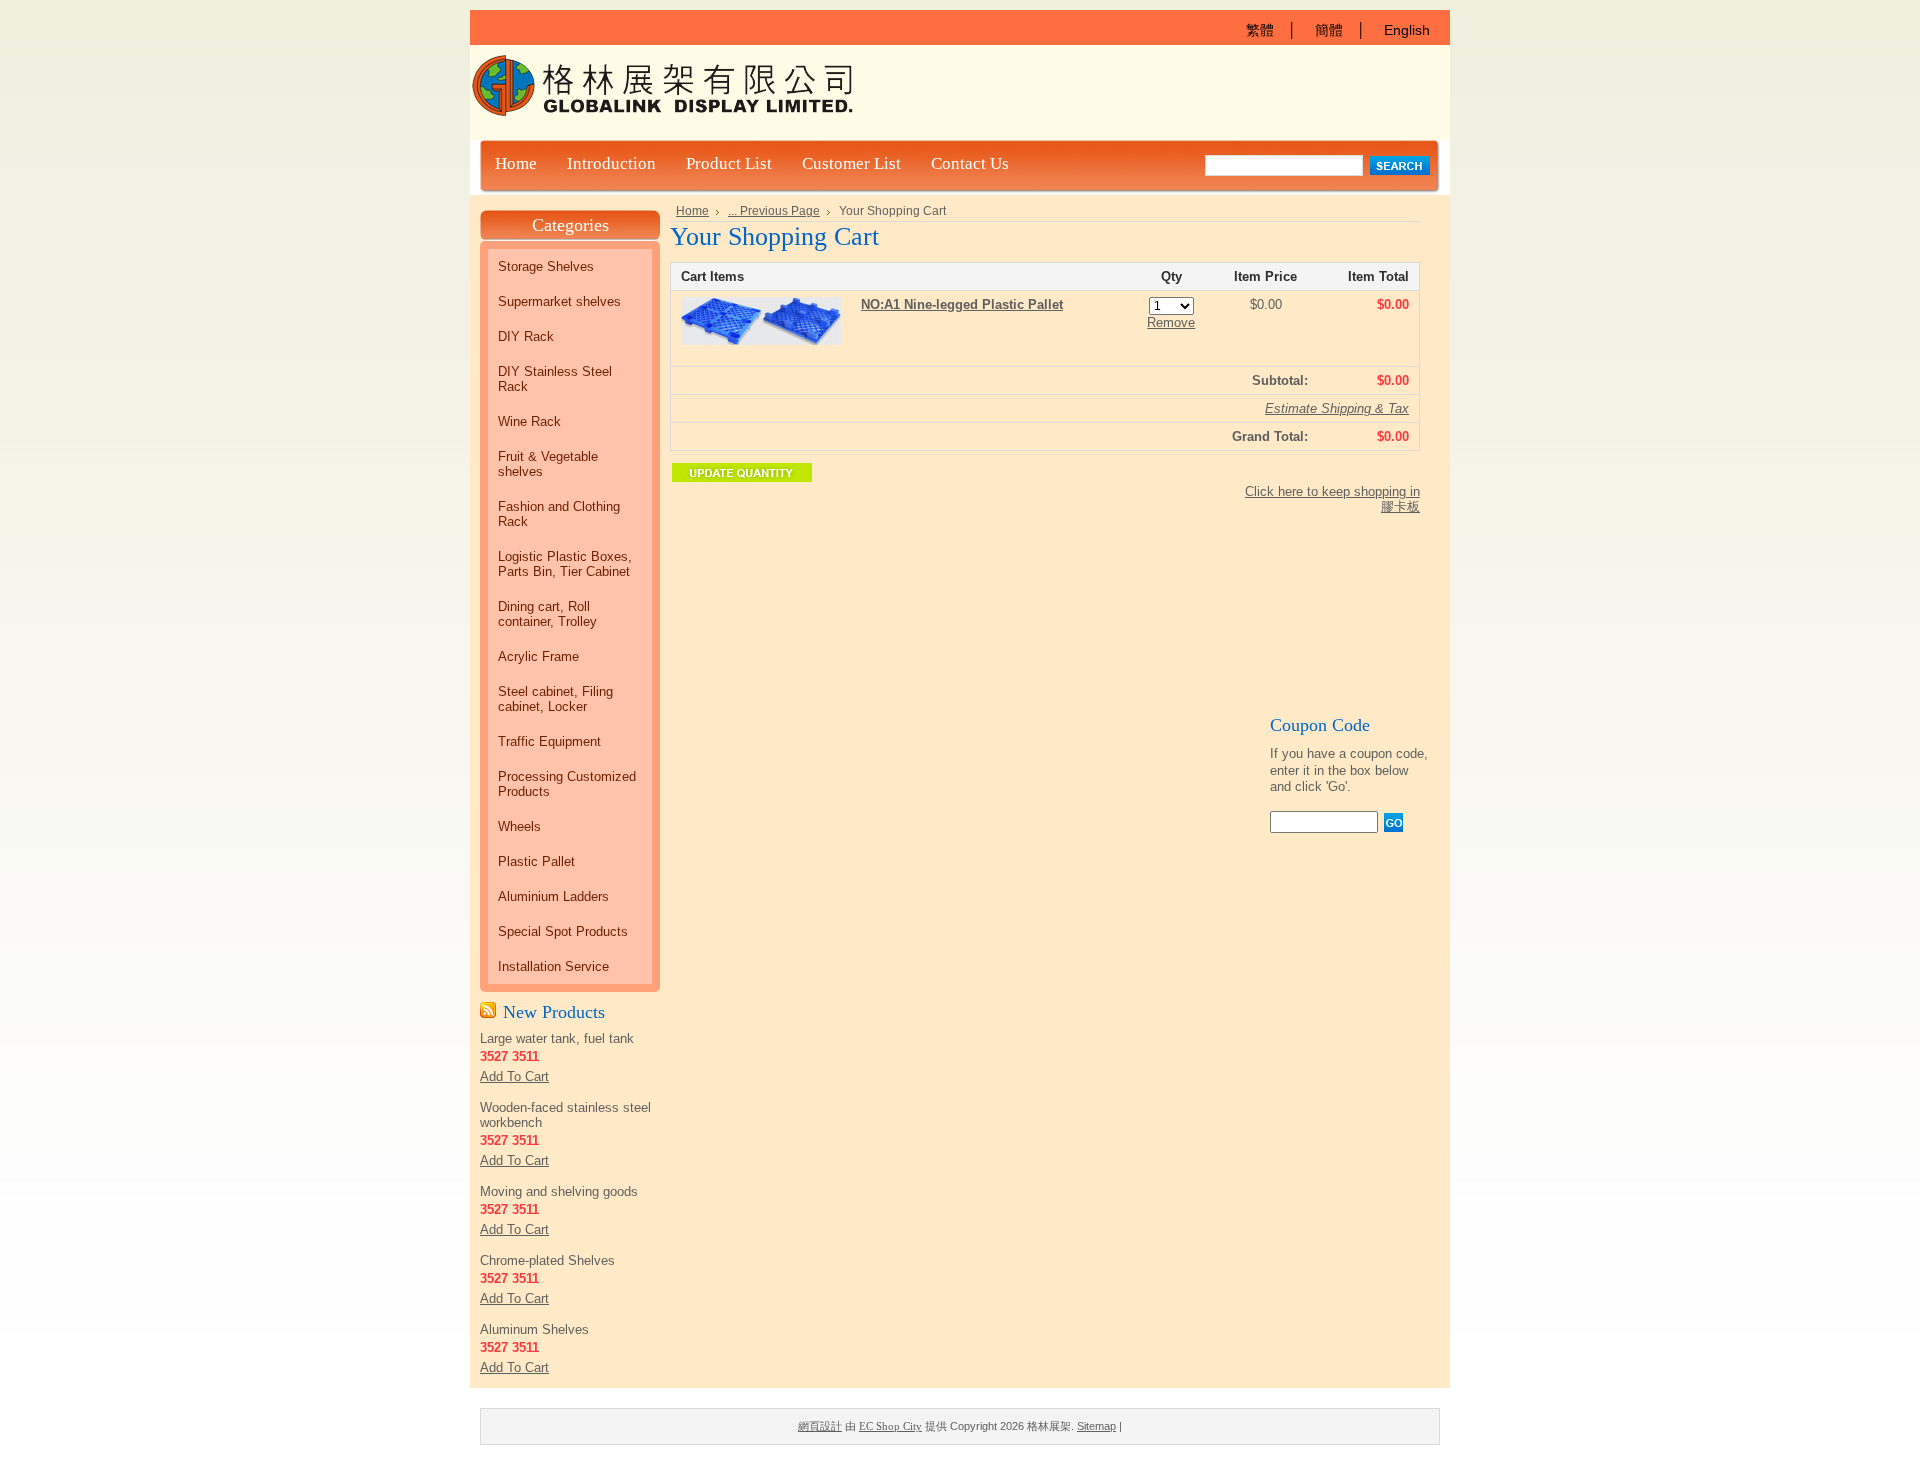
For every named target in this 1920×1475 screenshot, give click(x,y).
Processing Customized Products (567, 784)
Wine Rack (529, 421)
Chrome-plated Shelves (547, 1260)
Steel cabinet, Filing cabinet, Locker (555, 699)
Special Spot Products (563, 931)
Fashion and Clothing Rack (559, 514)
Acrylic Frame (538, 656)
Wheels (519, 826)
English (1407, 30)
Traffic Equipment (549, 741)
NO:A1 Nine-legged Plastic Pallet (962, 304)
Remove (1171, 322)
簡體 (1329, 30)
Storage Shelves (546, 266)
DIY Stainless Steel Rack (555, 379)
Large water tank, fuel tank (557, 1038)
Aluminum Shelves (534, 1329)
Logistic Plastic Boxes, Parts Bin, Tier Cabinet (565, 564)
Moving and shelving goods (559, 1191)
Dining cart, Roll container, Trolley (547, 614)
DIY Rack (526, 336)
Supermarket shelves (559, 301)
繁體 (1260, 30)
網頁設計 (820, 1426)
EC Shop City (890, 1426)
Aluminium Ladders (553, 896)
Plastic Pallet (536, 861)
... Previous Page (774, 211)
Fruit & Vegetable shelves (548, 464)
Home (692, 211)
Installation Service (553, 966)
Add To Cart (514, 1076)
